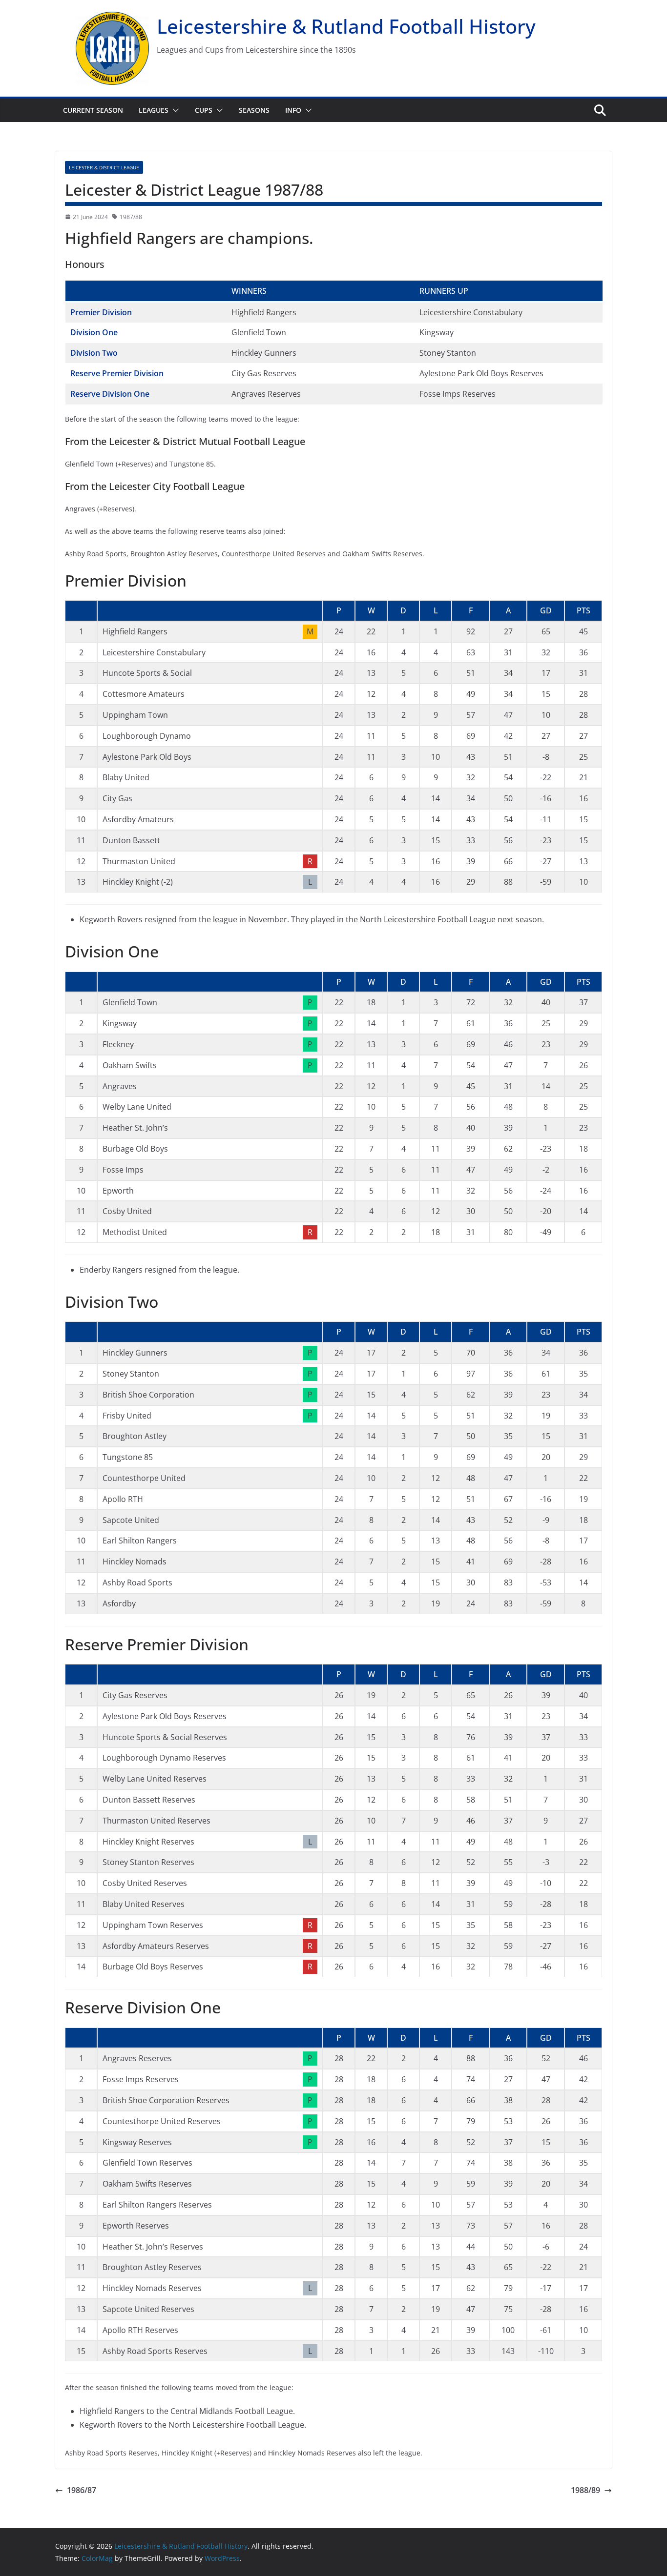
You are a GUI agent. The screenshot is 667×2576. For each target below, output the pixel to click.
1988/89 (585, 2490)
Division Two (94, 353)
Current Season (93, 110)
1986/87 (82, 2490)
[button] (174, 110)
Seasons (254, 110)
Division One (94, 332)
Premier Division (101, 312)
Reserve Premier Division (117, 373)
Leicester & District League (104, 167)
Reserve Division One (110, 394)
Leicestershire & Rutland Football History (346, 26)
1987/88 (131, 217)
